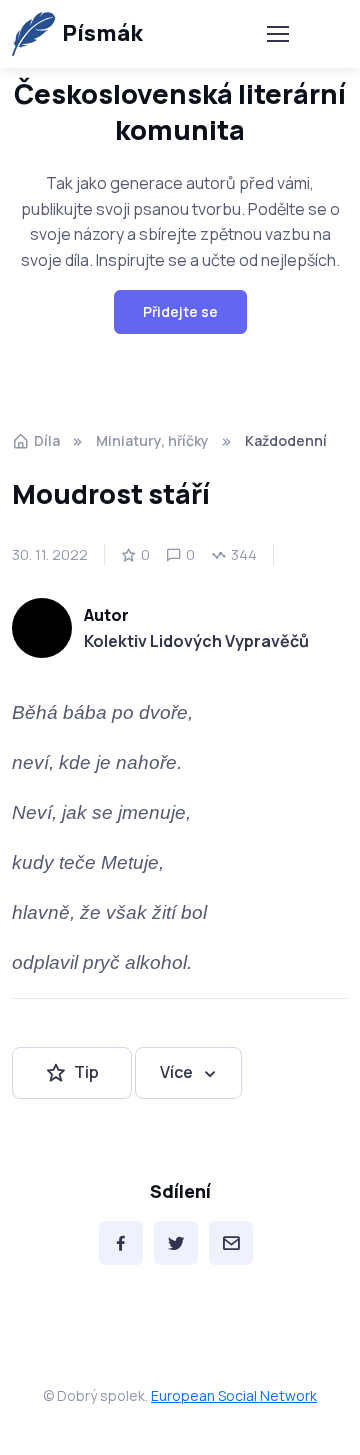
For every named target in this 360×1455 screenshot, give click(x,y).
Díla (47, 440)
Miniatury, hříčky (152, 440)
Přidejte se (180, 311)
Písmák (102, 33)
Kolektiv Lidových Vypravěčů (196, 641)
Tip (86, 1072)
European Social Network (234, 1395)
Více (176, 1072)
